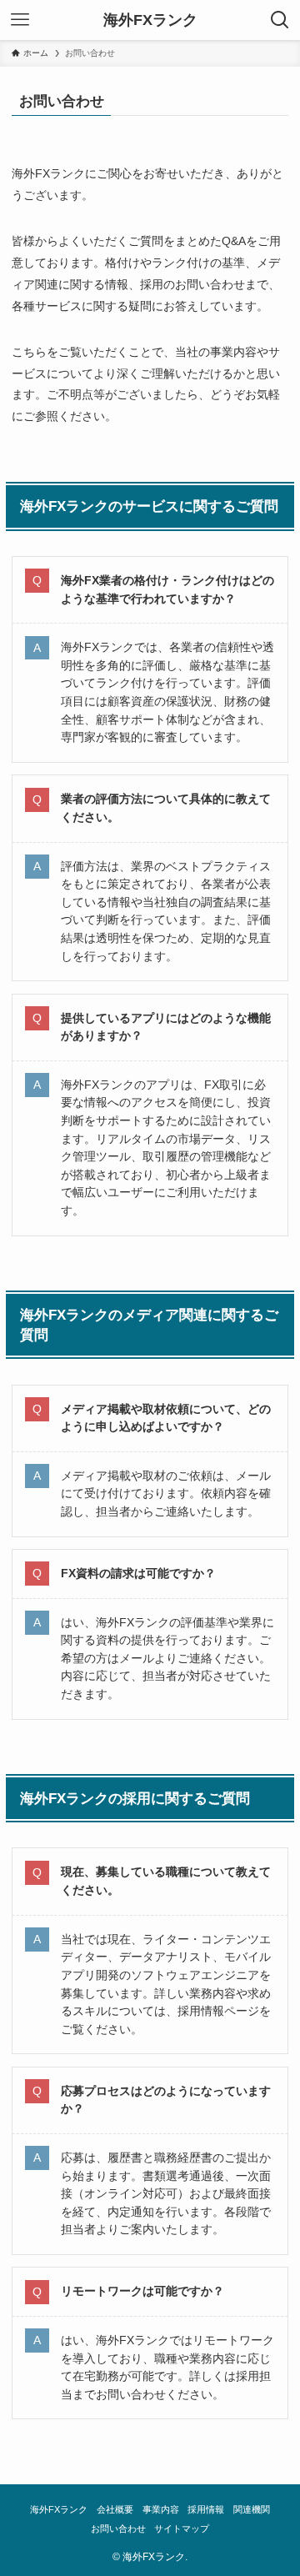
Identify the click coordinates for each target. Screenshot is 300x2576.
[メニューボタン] (20, 20)
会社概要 (115, 2509)
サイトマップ (182, 2528)
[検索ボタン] (280, 20)
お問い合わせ (118, 2528)
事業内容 (161, 2509)
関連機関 (252, 2509)
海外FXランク (150, 20)
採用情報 (206, 2509)
